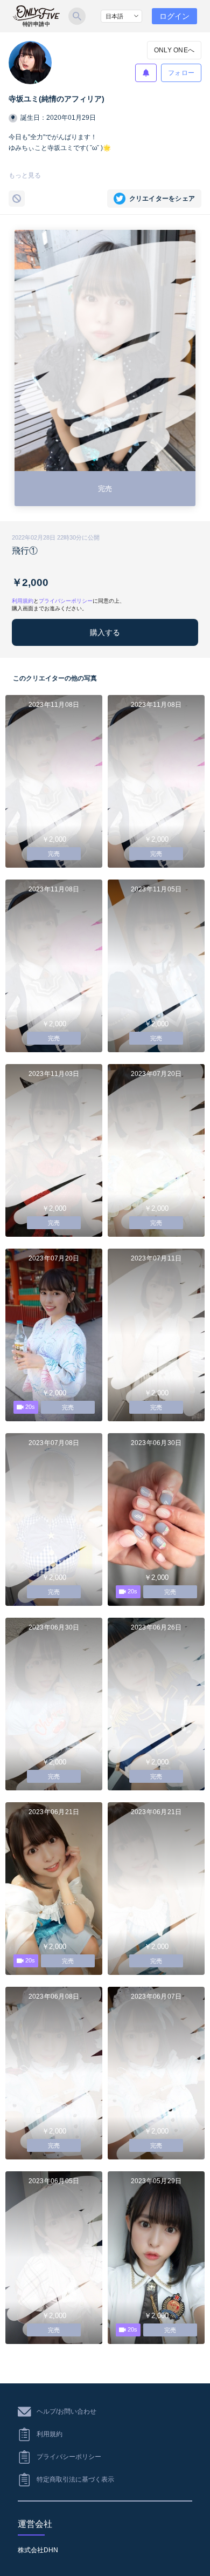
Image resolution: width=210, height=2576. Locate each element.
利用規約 (23, 601)
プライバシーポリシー (66, 601)
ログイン (174, 16)
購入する (105, 632)
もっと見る (25, 175)
